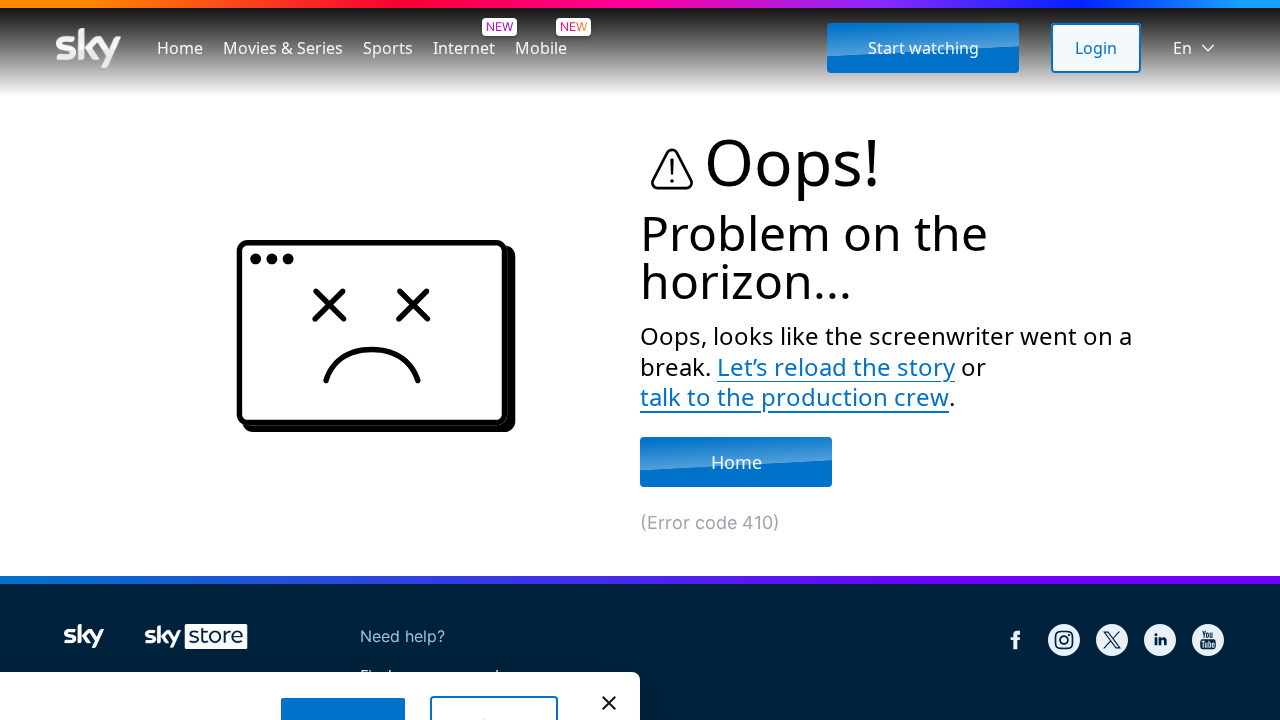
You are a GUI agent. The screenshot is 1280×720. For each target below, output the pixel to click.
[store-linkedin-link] (1160, 640)
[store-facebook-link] (1016, 640)
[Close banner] (609, 703)
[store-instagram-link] (1064, 640)
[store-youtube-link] (1208, 640)
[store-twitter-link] (1112, 640)
